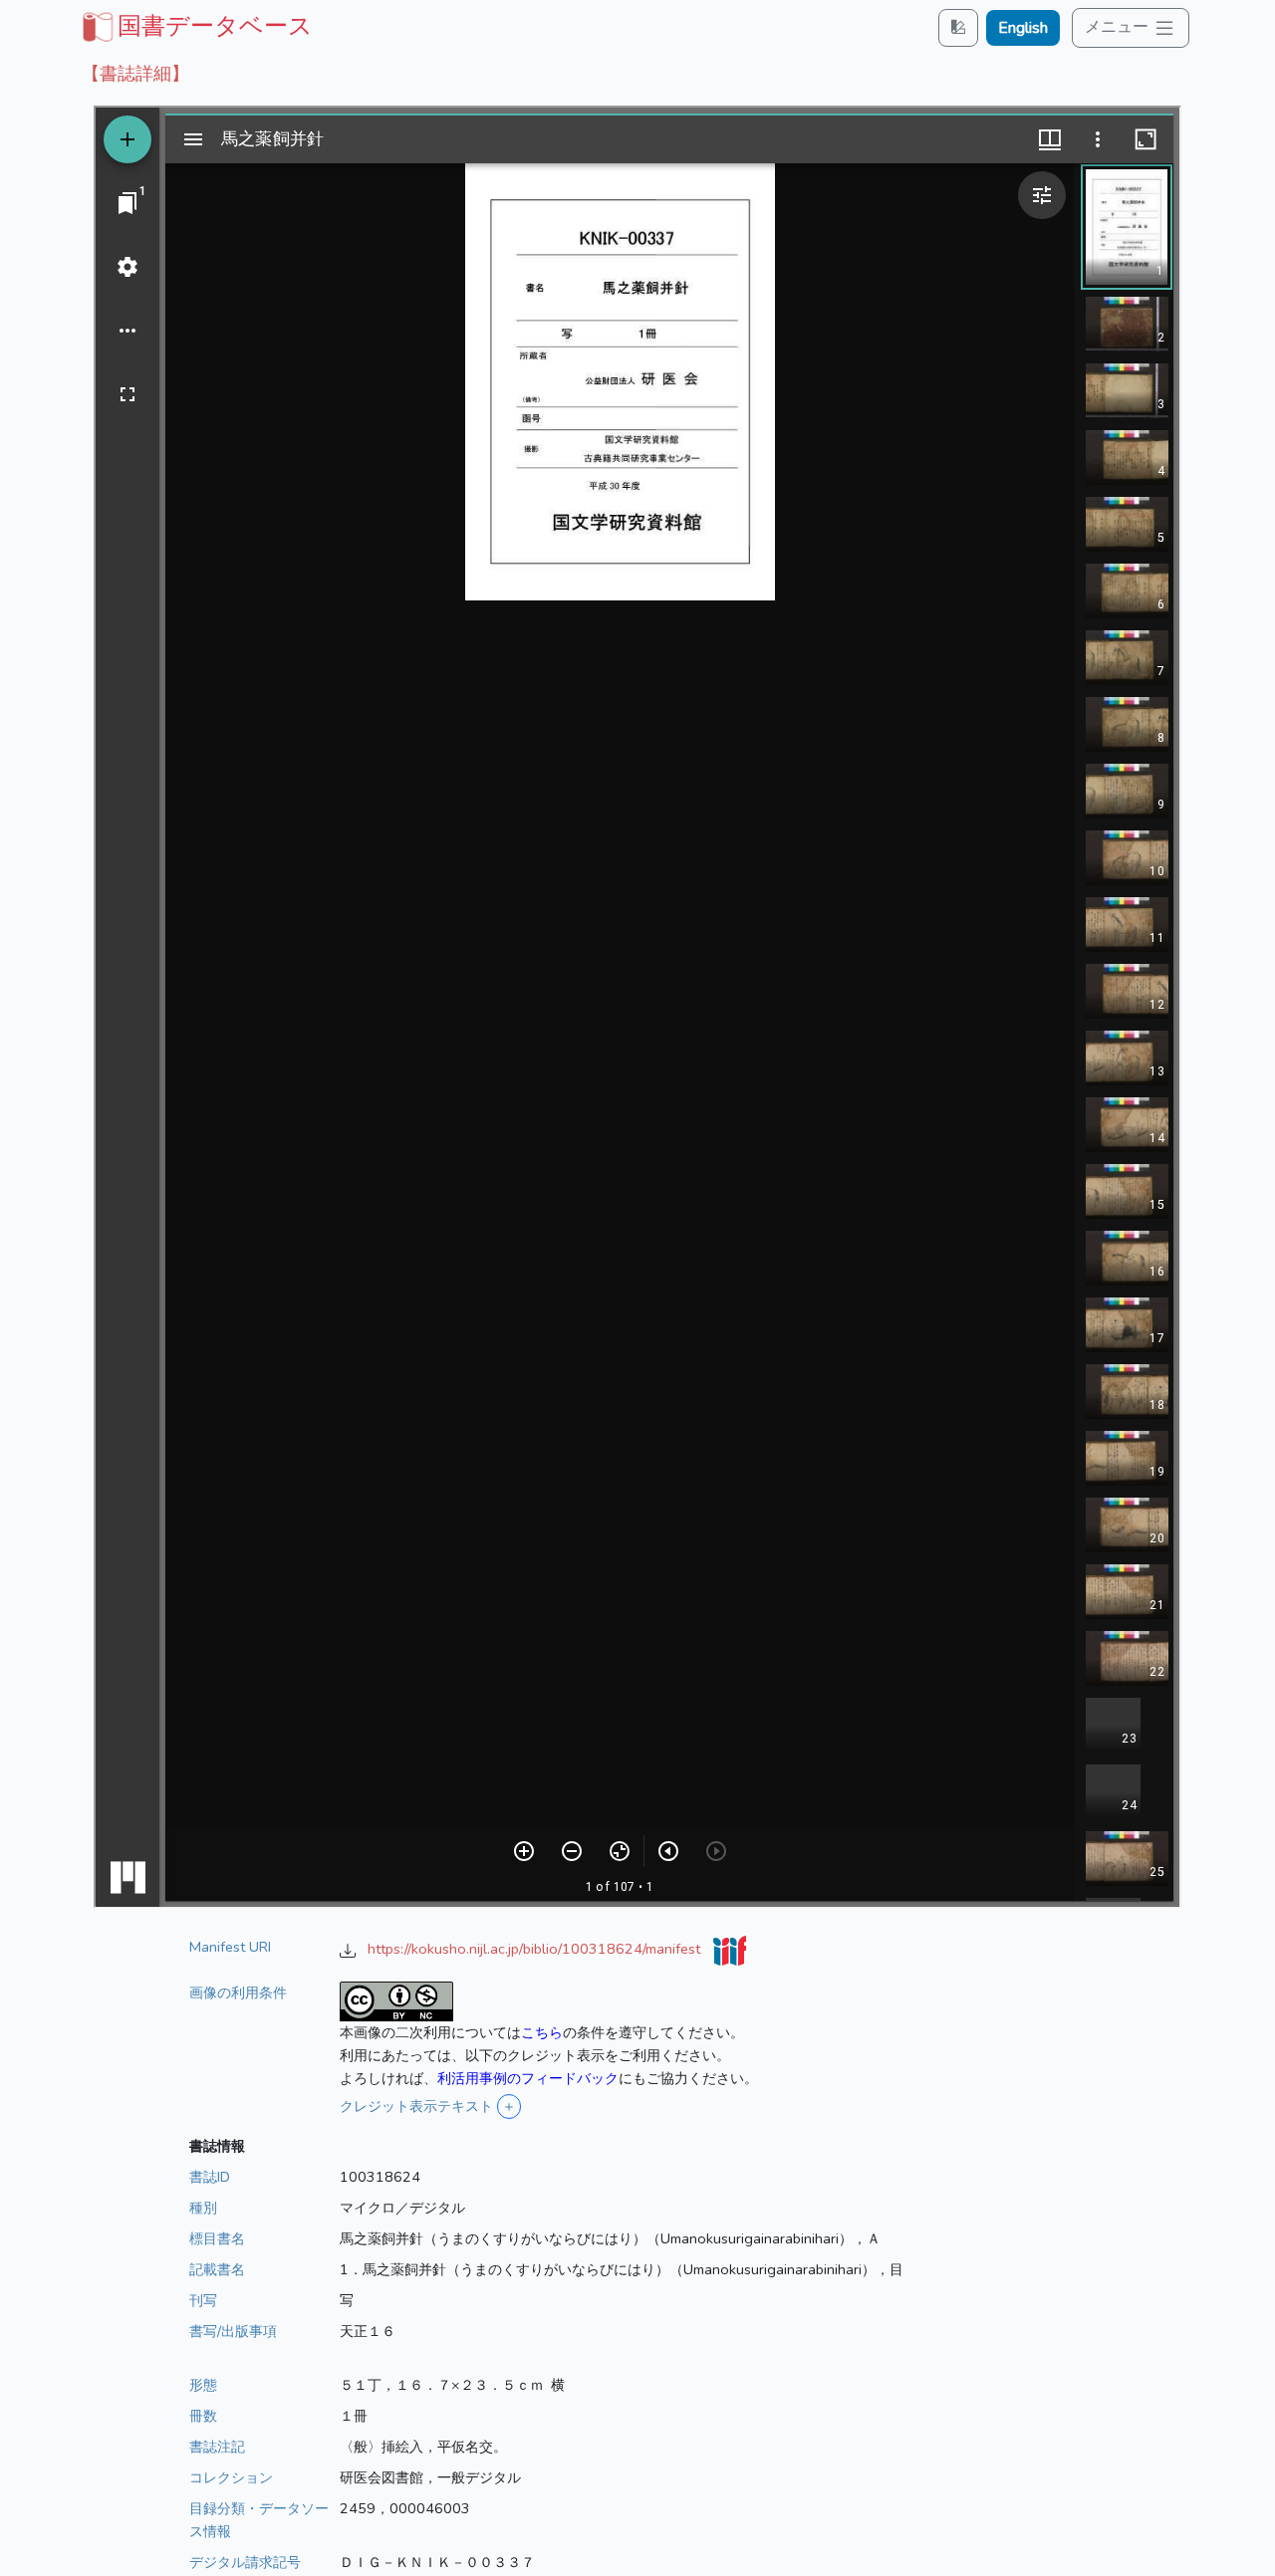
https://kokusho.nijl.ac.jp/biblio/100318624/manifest (536, 1949)
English (1023, 28)
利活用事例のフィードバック (528, 2078)
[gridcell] (195, 26)
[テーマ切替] (958, 27)
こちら (542, 2032)
